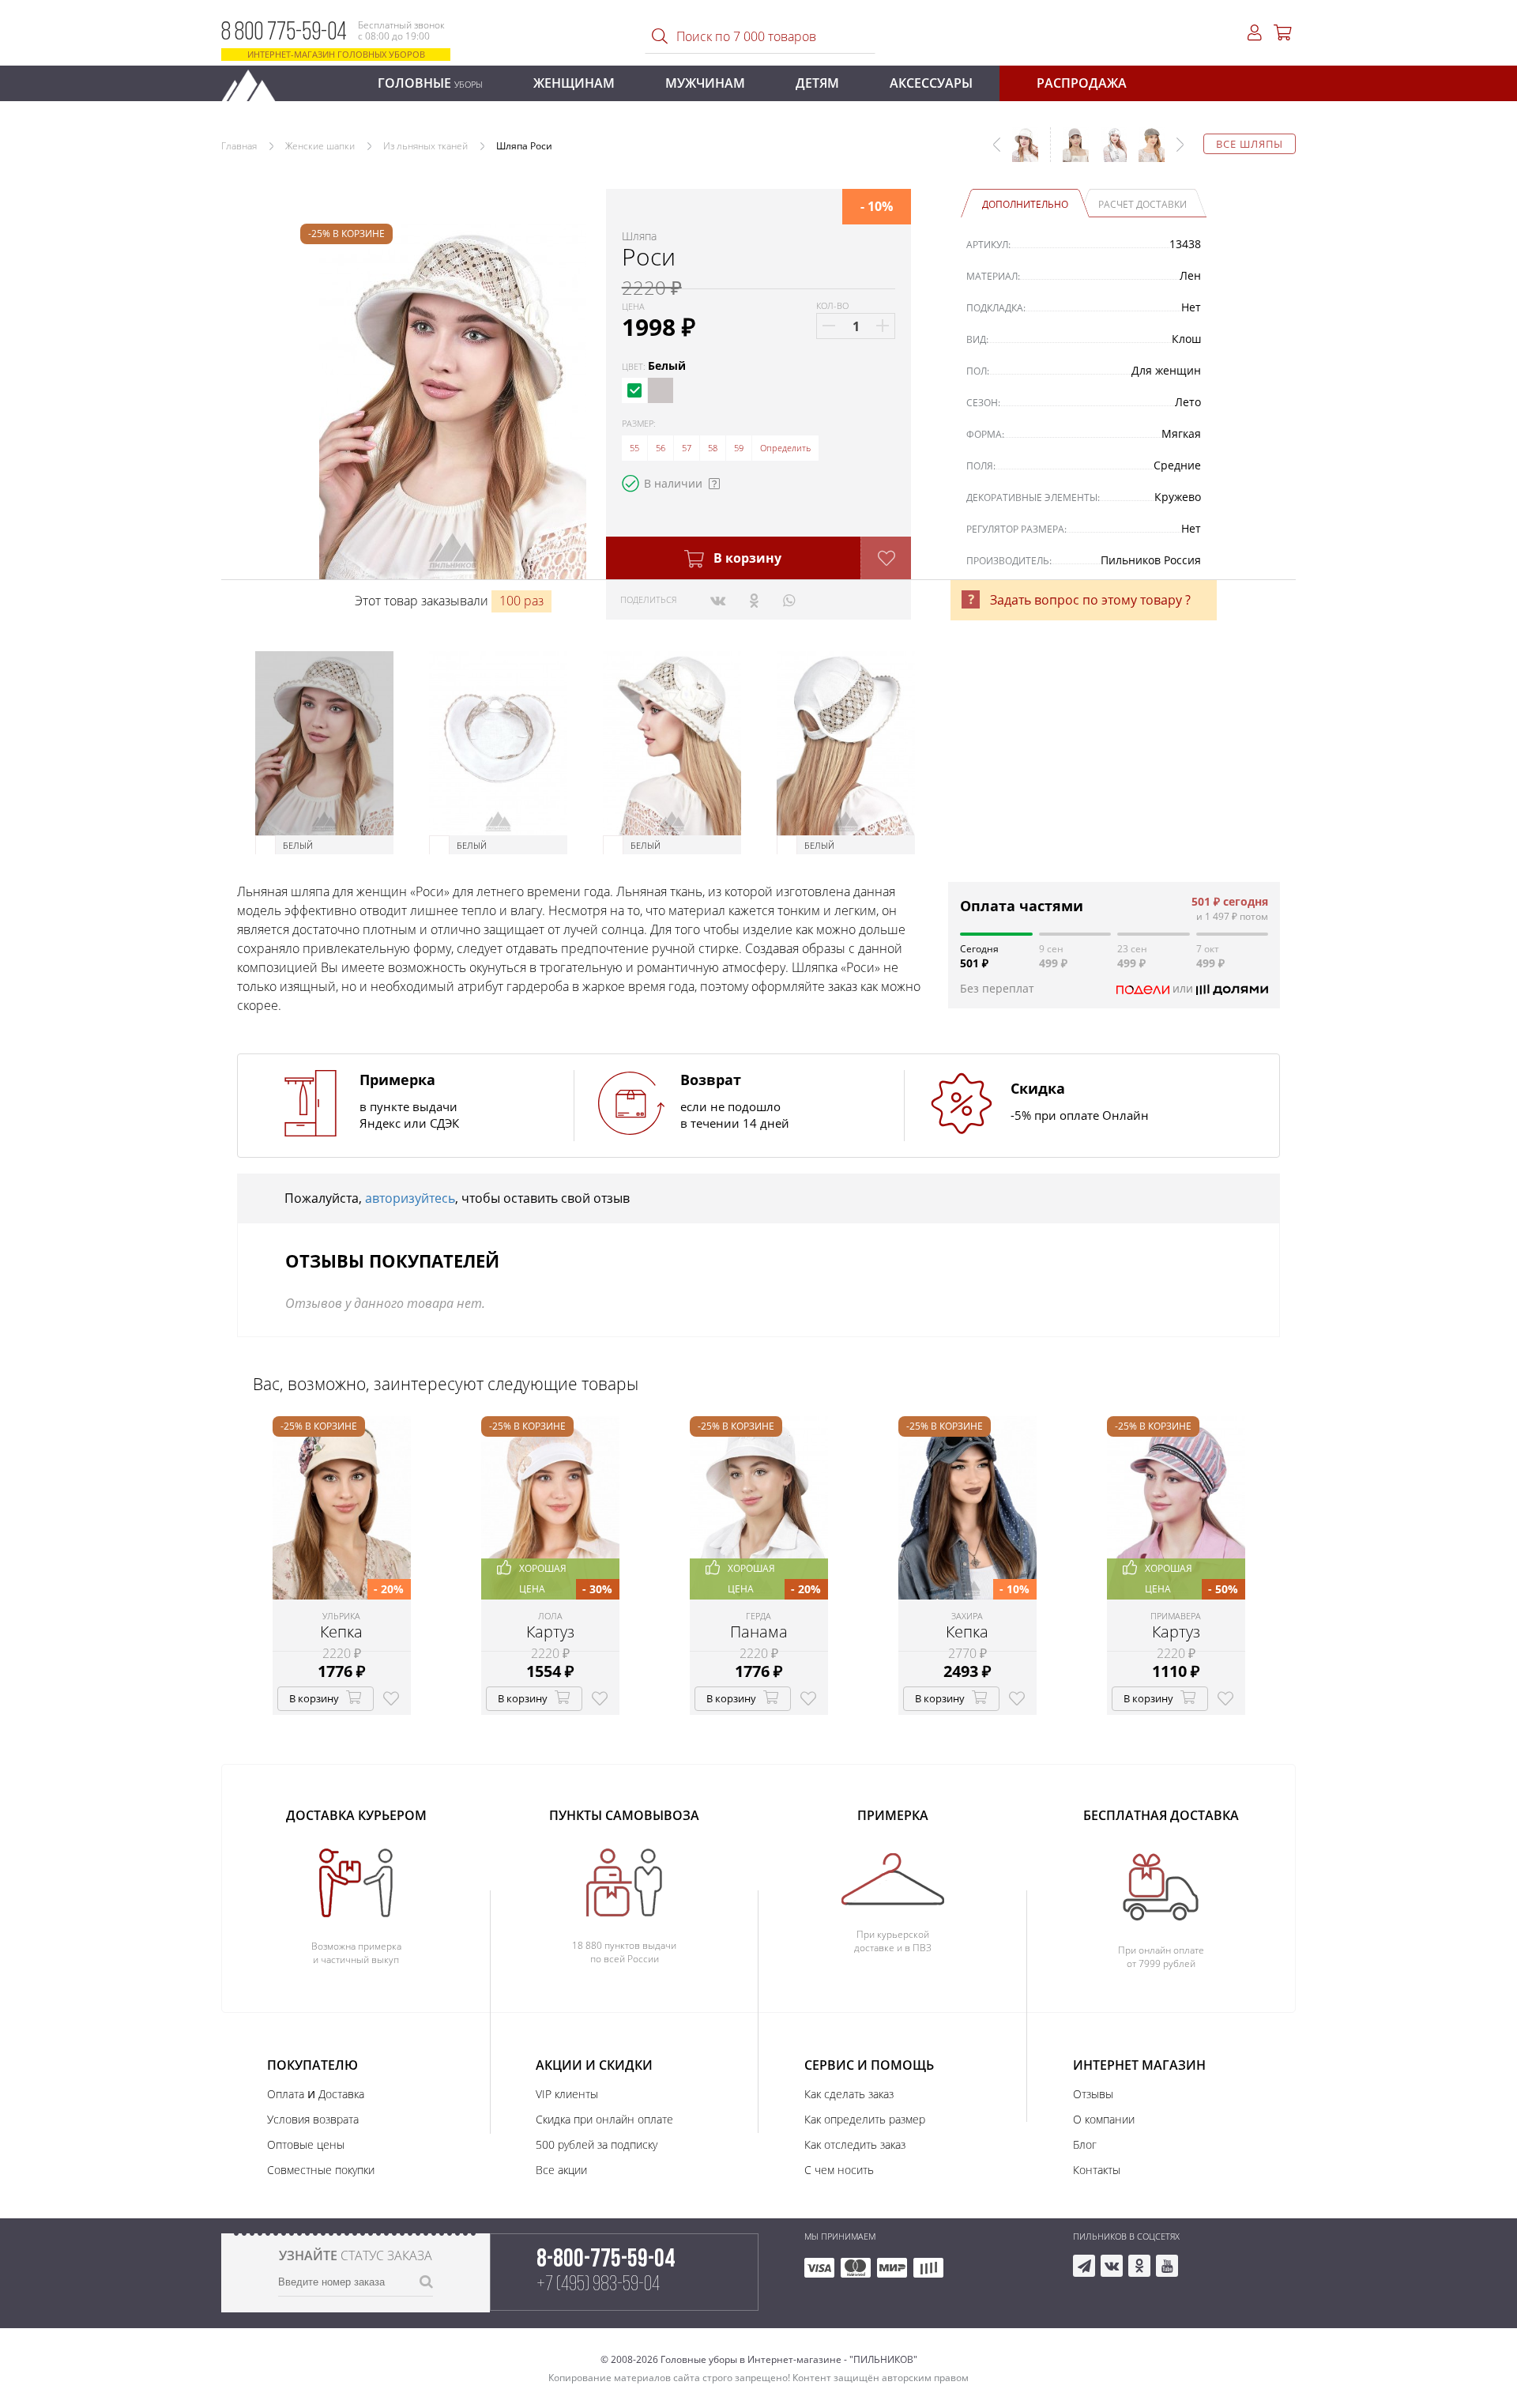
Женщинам (574, 83)
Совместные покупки (321, 2170)
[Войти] (1255, 33)
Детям (817, 83)
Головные (430, 83)
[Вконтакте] (718, 600)
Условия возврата (313, 2119)
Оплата (286, 2094)
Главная (239, 146)
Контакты (1097, 2170)
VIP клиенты (567, 2094)
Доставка (341, 2094)
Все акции (561, 2170)
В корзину (746, 558)
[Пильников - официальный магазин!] (255, 81)
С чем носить (839, 2170)
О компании (1104, 2119)
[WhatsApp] (789, 600)
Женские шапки (320, 146)
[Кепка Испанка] (1146, 153)
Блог (1085, 2144)
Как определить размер (865, 2119)
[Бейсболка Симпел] (1070, 153)
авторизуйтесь (410, 1198)
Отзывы (1093, 2094)
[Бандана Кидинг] (1108, 153)
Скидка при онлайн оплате (604, 2119)
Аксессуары (931, 83)
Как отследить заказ (855, 2144)
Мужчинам (705, 83)
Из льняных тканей (425, 146)
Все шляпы (1250, 144)
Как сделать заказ (849, 2094)
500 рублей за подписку (597, 2144)
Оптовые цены (306, 2144)
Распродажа (1082, 83)
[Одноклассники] (754, 600)
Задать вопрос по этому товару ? (1090, 600)
